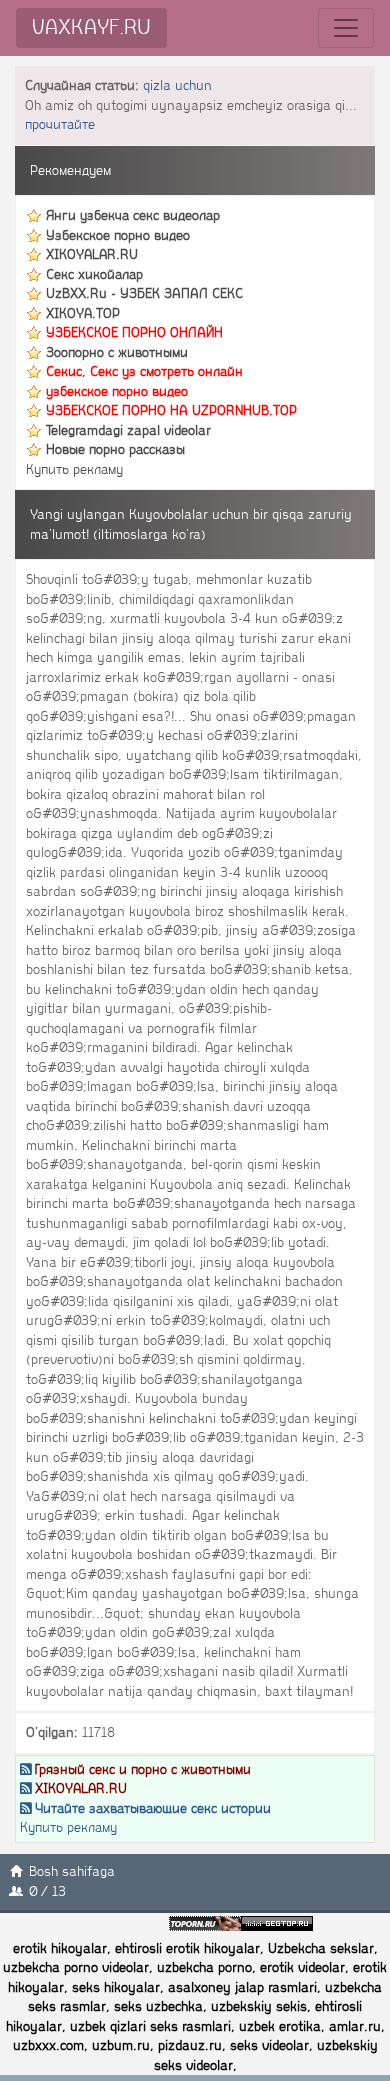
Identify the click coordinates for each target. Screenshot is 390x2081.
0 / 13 (47, 1891)
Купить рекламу (74, 469)
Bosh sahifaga (72, 1871)
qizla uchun (177, 85)
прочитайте (60, 124)
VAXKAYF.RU (91, 27)
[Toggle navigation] (346, 28)
